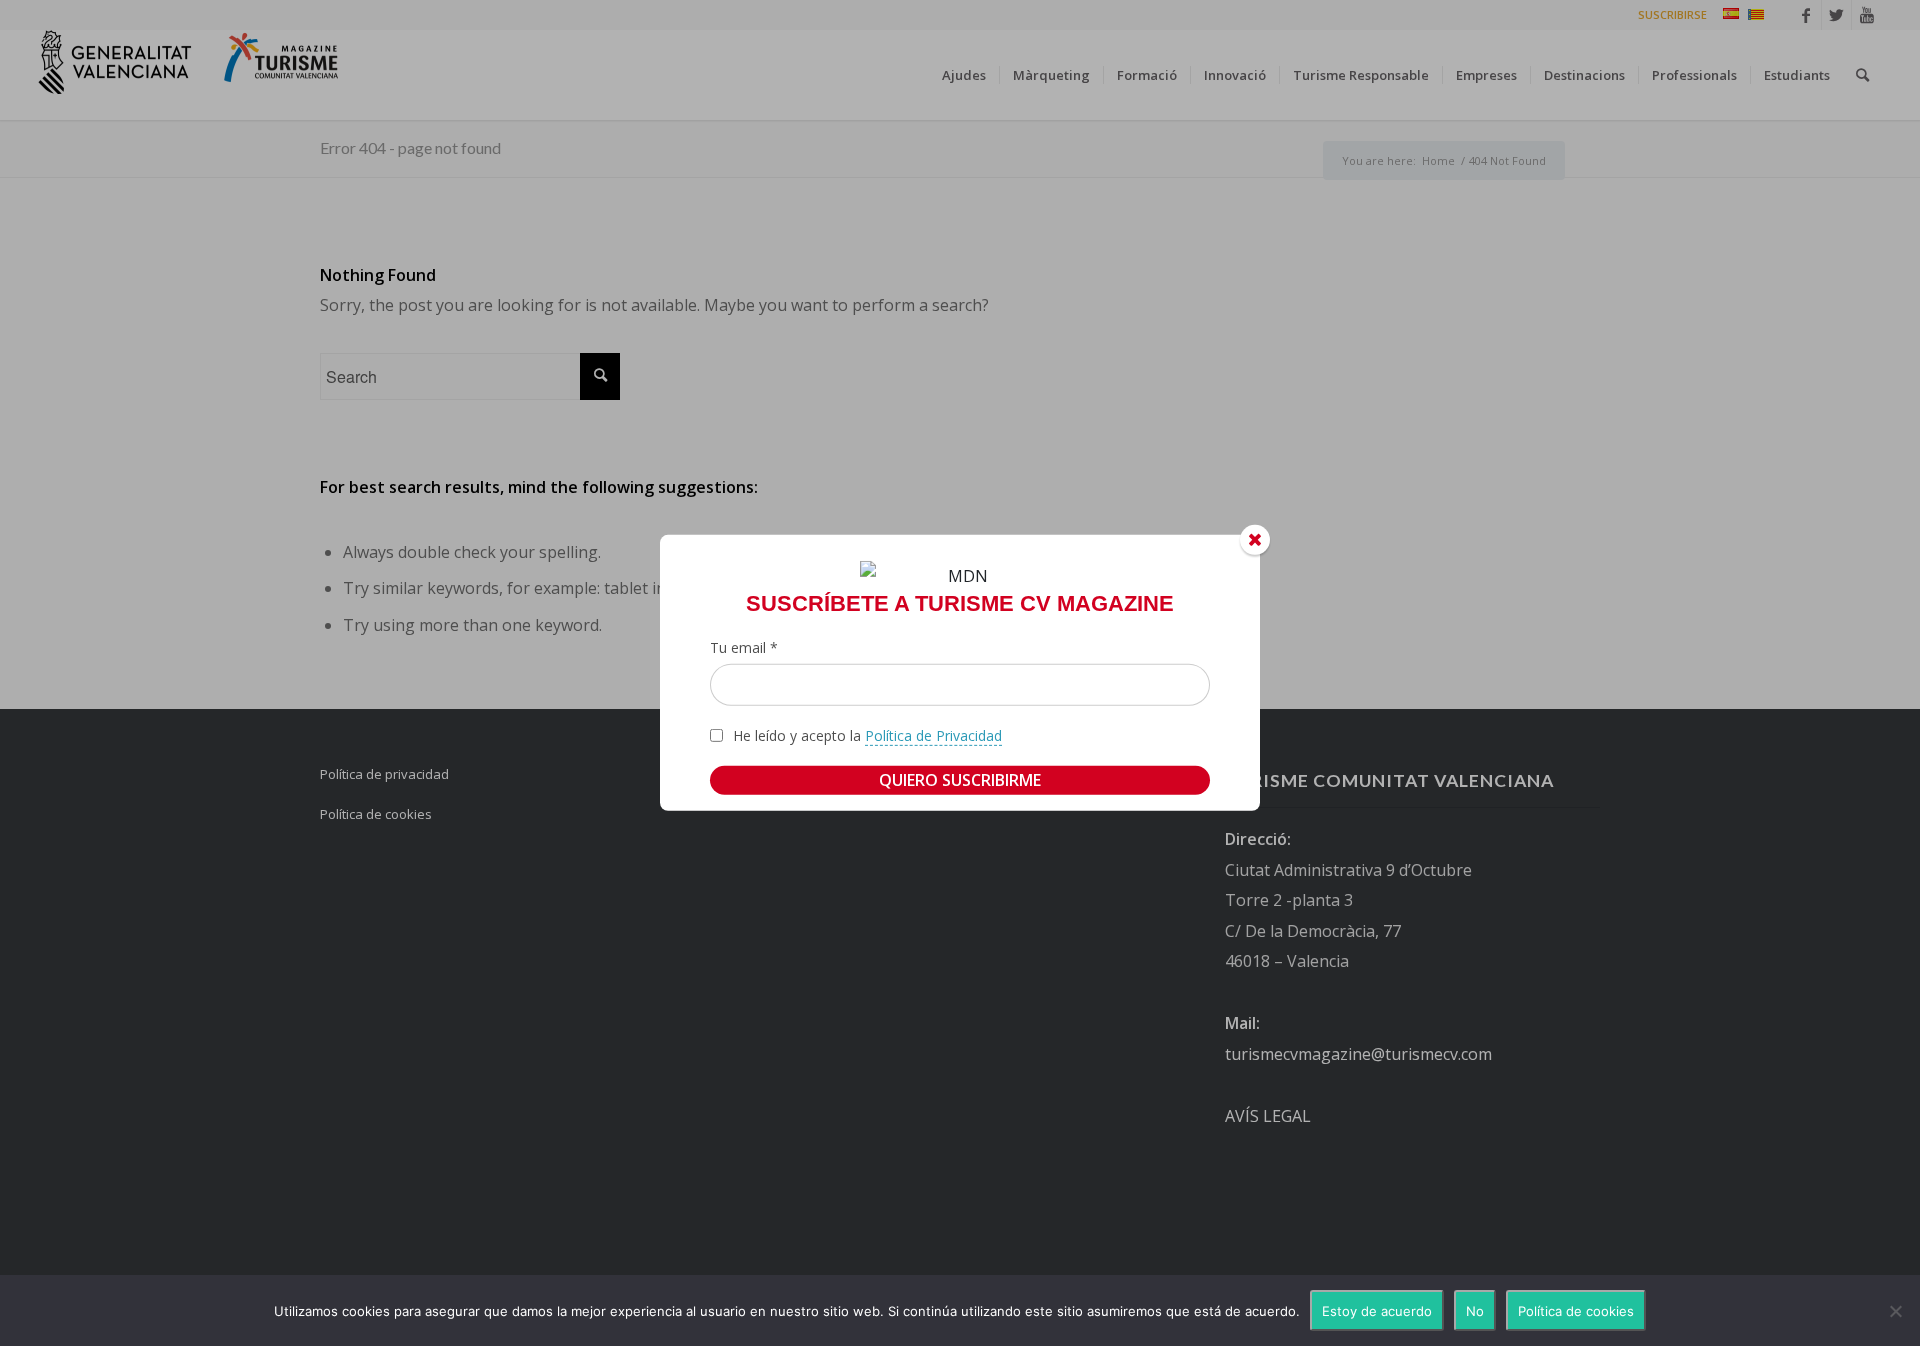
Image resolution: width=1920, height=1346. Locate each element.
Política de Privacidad (933, 735)
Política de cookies (1576, 1311)
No (1475, 1311)
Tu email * (744, 647)
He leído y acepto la (867, 735)
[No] (1895, 1311)
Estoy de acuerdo (1377, 1311)
